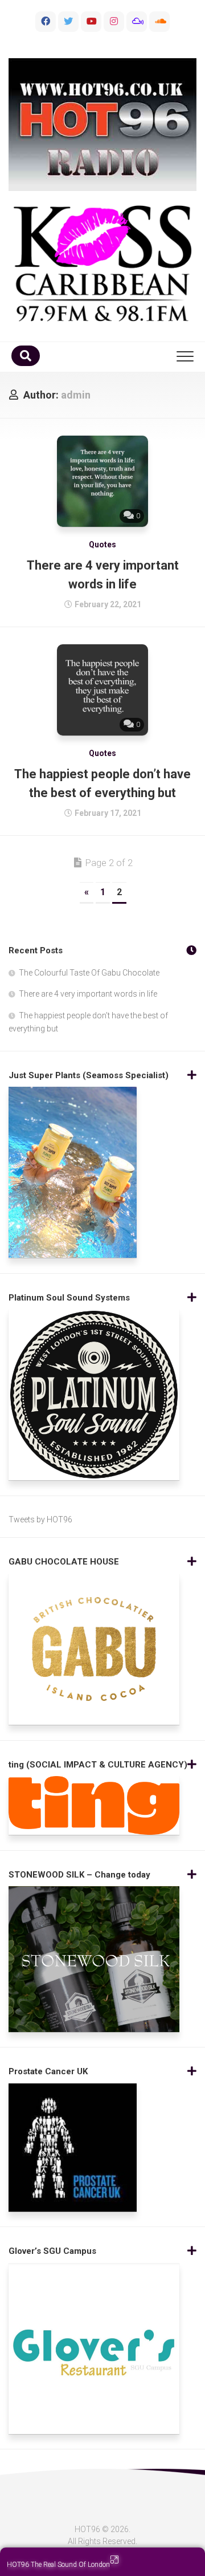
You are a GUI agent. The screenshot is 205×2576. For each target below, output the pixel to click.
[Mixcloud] (137, 22)
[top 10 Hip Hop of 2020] (91, 22)
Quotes (102, 545)
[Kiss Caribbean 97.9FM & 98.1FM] (102, 263)
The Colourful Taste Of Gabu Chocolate (89, 973)
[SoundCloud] (159, 22)
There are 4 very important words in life (88, 994)
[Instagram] (114, 22)
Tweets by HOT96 (40, 1519)
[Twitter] (68, 22)
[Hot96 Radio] (102, 125)
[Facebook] (46, 22)
